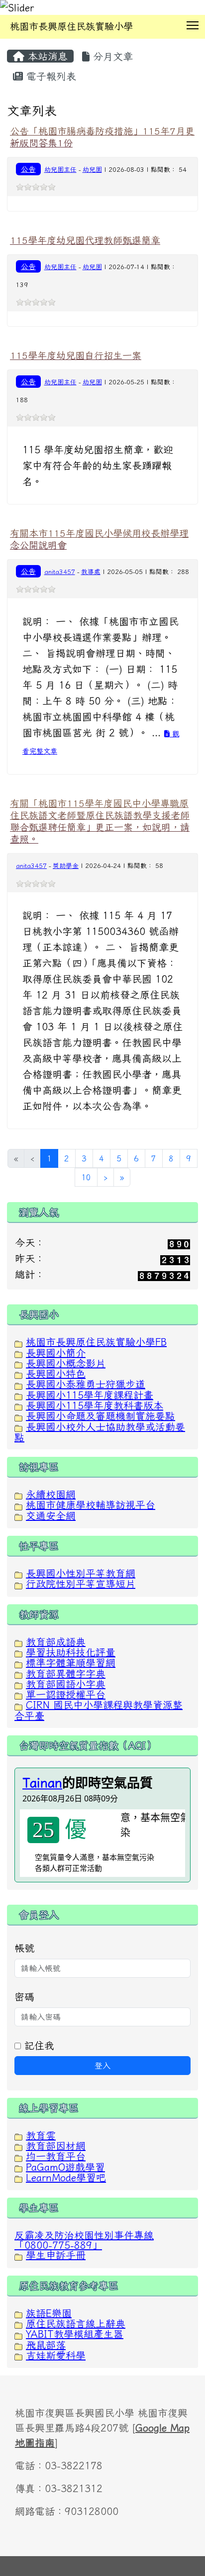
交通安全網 (51, 1515)
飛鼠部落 (46, 2345)
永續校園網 (51, 1494)
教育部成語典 (56, 1642)
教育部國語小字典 (66, 1684)
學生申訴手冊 (56, 2255)
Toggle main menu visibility (193, 25)
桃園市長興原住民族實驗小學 (71, 26)
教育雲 (41, 2135)
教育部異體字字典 (66, 1673)
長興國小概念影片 (66, 1363)
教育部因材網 (56, 2146)
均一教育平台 (56, 2156)
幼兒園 (92, 170)
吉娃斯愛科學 (56, 2355)
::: (10, 42)
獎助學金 (66, 866)
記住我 (38, 2045)
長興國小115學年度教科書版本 (95, 1405)
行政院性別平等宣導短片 (81, 1583)
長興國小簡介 (56, 1353)
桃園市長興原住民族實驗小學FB (96, 1342)
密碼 (24, 1997)
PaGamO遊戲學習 (65, 2167)
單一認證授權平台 (66, 1694)
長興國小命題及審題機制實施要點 (101, 1416)
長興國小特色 (56, 1373)
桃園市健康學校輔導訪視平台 (91, 1504)
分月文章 (111, 56)
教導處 (91, 572)
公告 (28, 169)
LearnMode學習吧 (66, 2177)
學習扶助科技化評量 (71, 1652)
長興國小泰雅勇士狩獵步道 (86, 1384)
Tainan (42, 1783)
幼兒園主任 (60, 170)
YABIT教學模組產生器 (75, 2334)
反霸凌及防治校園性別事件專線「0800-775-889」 (84, 2240)
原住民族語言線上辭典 (76, 2323)
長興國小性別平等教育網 (81, 1573)
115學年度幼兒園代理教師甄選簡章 (85, 240)
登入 (102, 2066)
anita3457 (60, 572)
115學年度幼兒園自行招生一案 (76, 355)
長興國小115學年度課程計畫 (90, 1395)
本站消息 (46, 56)
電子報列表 (50, 76)
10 (86, 1177)
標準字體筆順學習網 (71, 1662)
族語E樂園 (49, 2313)
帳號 (24, 1948)
